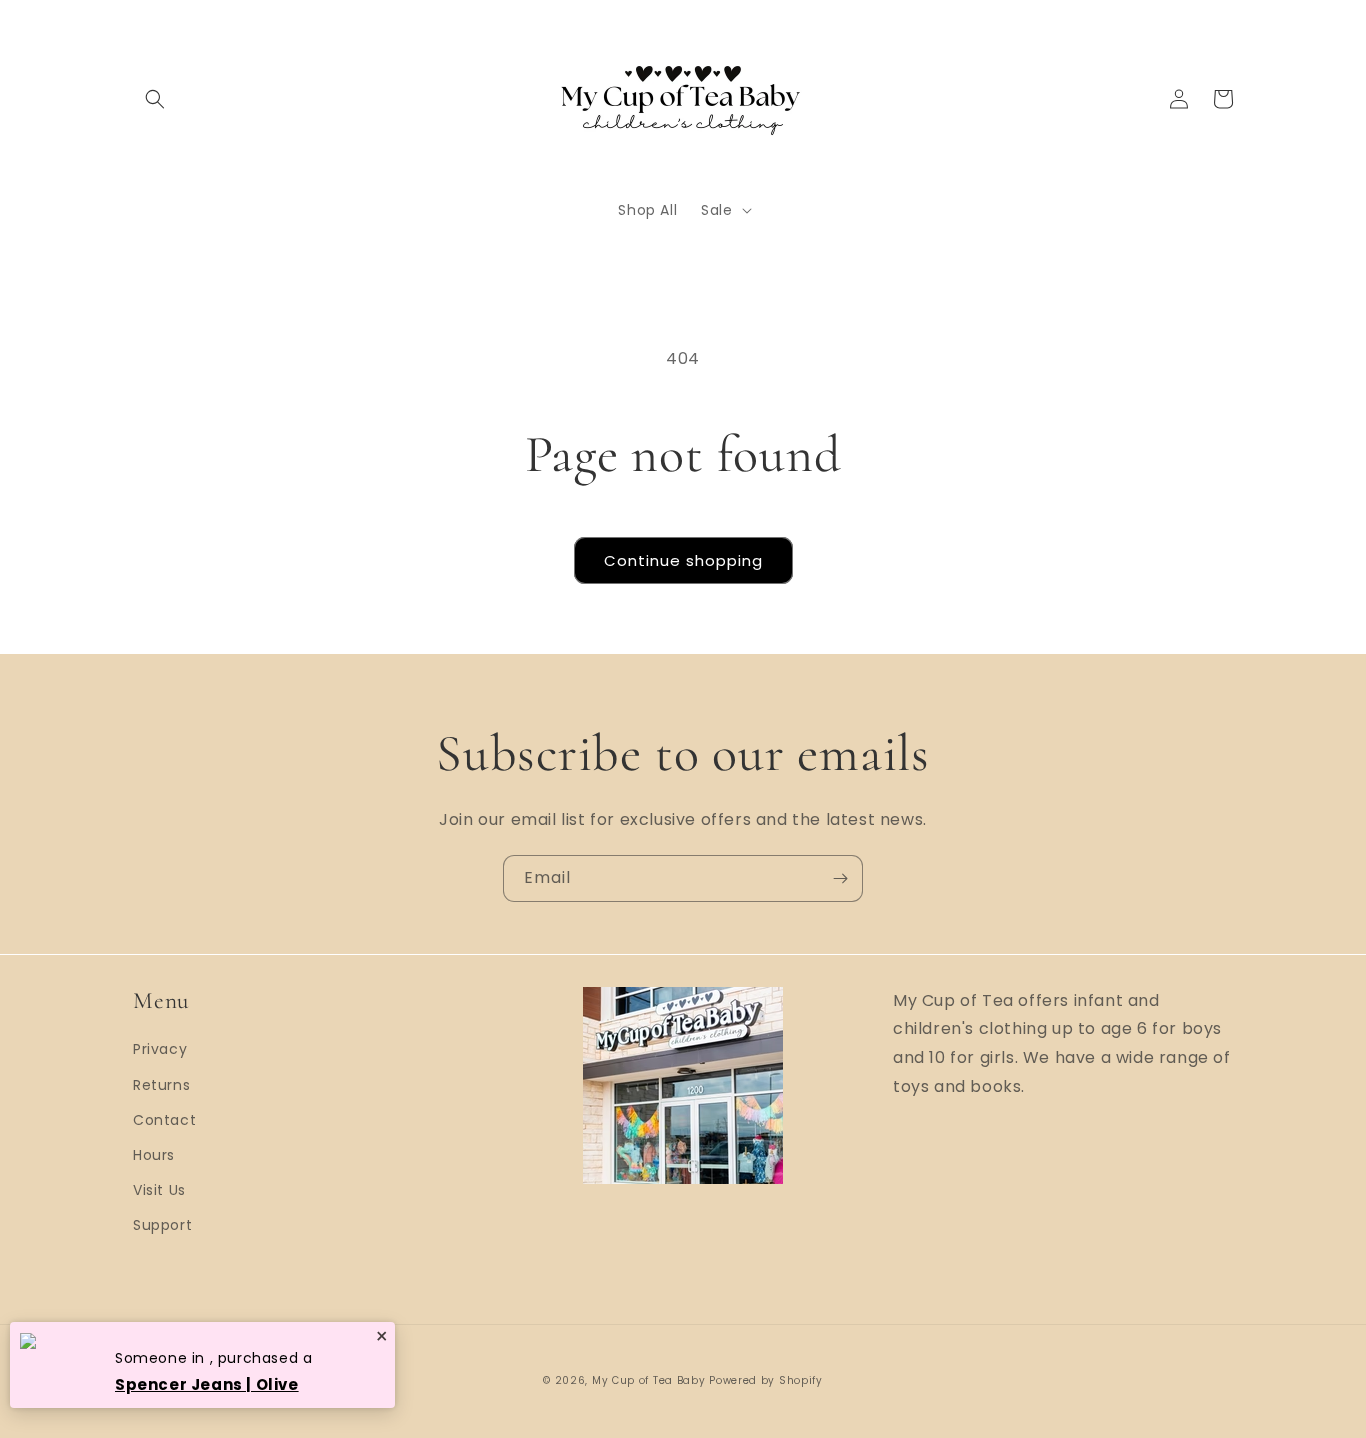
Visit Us (159, 1190)
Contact (164, 1120)
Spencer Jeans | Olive (207, 1384)
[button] (155, 99)
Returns (161, 1085)
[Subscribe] (840, 878)
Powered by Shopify (766, 1380)
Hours (154, 1155)
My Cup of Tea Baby (649, 1380)
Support (162, 1225)
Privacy (160, 1049)
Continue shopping (683, 560)
